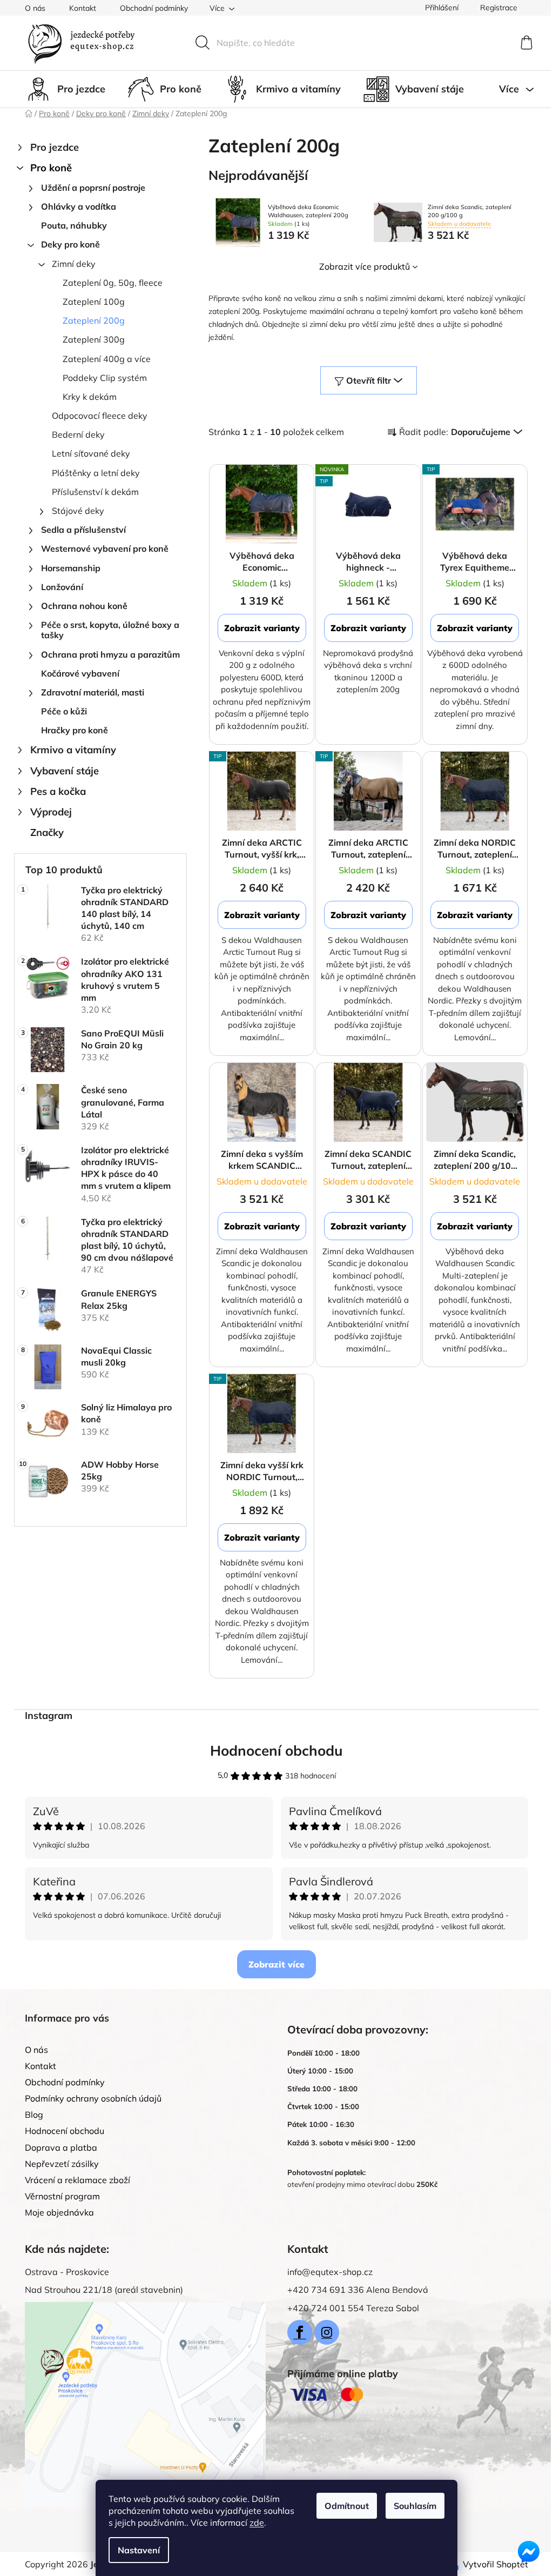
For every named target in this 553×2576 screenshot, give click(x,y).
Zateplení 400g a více (107, 359)
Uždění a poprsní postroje (93, 188)
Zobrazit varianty (262, 628)
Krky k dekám (90, 397)
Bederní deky (78, 434)
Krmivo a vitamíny (73, 750)
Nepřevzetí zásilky (62, 2164)
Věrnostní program (62, 2196)
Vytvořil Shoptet (495, 2564)
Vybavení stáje (65, 771)
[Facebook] (300, 2332)
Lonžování (62, 587)
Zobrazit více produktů (365, 266)
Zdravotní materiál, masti (93, 692)
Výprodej (51, 812)
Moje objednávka (59, 2212)
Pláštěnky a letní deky (96, 473)
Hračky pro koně (75, 730)
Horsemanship (71, 568)
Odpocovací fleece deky (100, 416)
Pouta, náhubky (74, 225)
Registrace (499, 8)
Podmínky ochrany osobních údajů (93, 2098)
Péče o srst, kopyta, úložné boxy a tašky (110, 630)
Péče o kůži (64, 711)
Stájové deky (78, 511)
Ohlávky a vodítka (79, 206)
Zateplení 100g (94, 302)
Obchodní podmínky (154, 8)
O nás (35, 8)
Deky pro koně (70, 244)
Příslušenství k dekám (95, 492)
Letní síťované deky (91, 453)
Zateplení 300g (94, 339)
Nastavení (139, 2550)
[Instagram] (327, 2332)
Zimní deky (74, 264)
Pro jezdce (55, 147)
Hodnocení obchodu (276, 1751)
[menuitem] (65, 89)
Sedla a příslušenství (83, 530)
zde (257, 2523)
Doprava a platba (61, 2147)
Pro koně (51, 168)
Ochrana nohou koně (84, 606)
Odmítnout (347, 2506)
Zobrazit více (276, 1964)
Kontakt (83, 8)
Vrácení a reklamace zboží (77, 2180)
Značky (47, 832)
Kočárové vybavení (80, 673)
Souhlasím (415, 2506)
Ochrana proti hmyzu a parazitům (110, 654)
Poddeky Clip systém (105, 378)
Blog (34, 2115)
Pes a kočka (58, 791)
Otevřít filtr (369, 380)
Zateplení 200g (94, 320)
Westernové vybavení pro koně (105, 548)
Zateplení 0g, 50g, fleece (113, 283)
